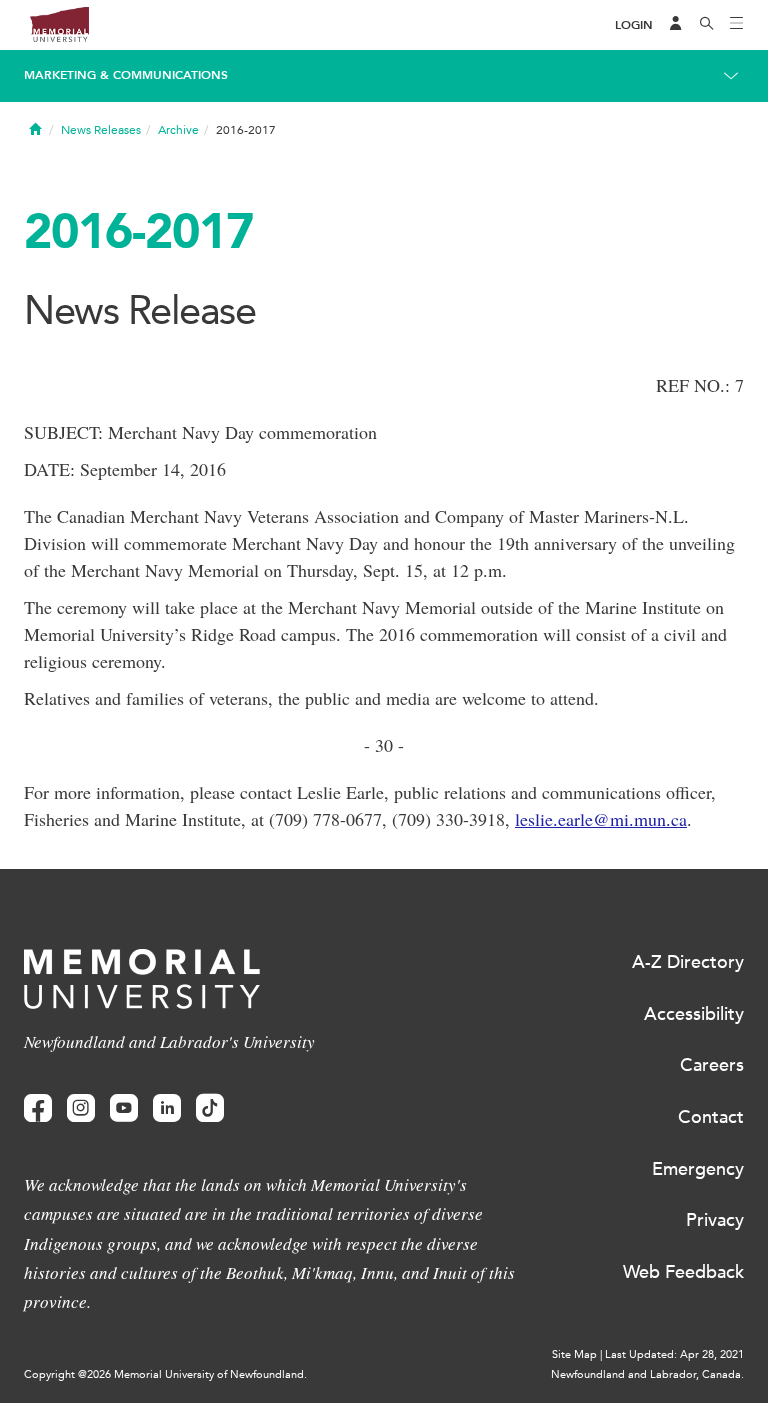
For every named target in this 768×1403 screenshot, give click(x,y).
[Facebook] (38, 1108)
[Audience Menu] (676, 25)
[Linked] (167, 1108)
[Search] (707, 25)
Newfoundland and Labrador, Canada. (647, 1374)
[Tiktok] (210, 1108)
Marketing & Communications (126, 75)
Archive (178, 130)
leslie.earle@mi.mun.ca (601, 819)
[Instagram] (81, 1108)
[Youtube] (124, 1108)
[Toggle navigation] (737, 25)
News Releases (101, 130)
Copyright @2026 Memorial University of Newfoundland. (165, 1374)
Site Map (574, 1354)
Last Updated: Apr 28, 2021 (674, 1354)
